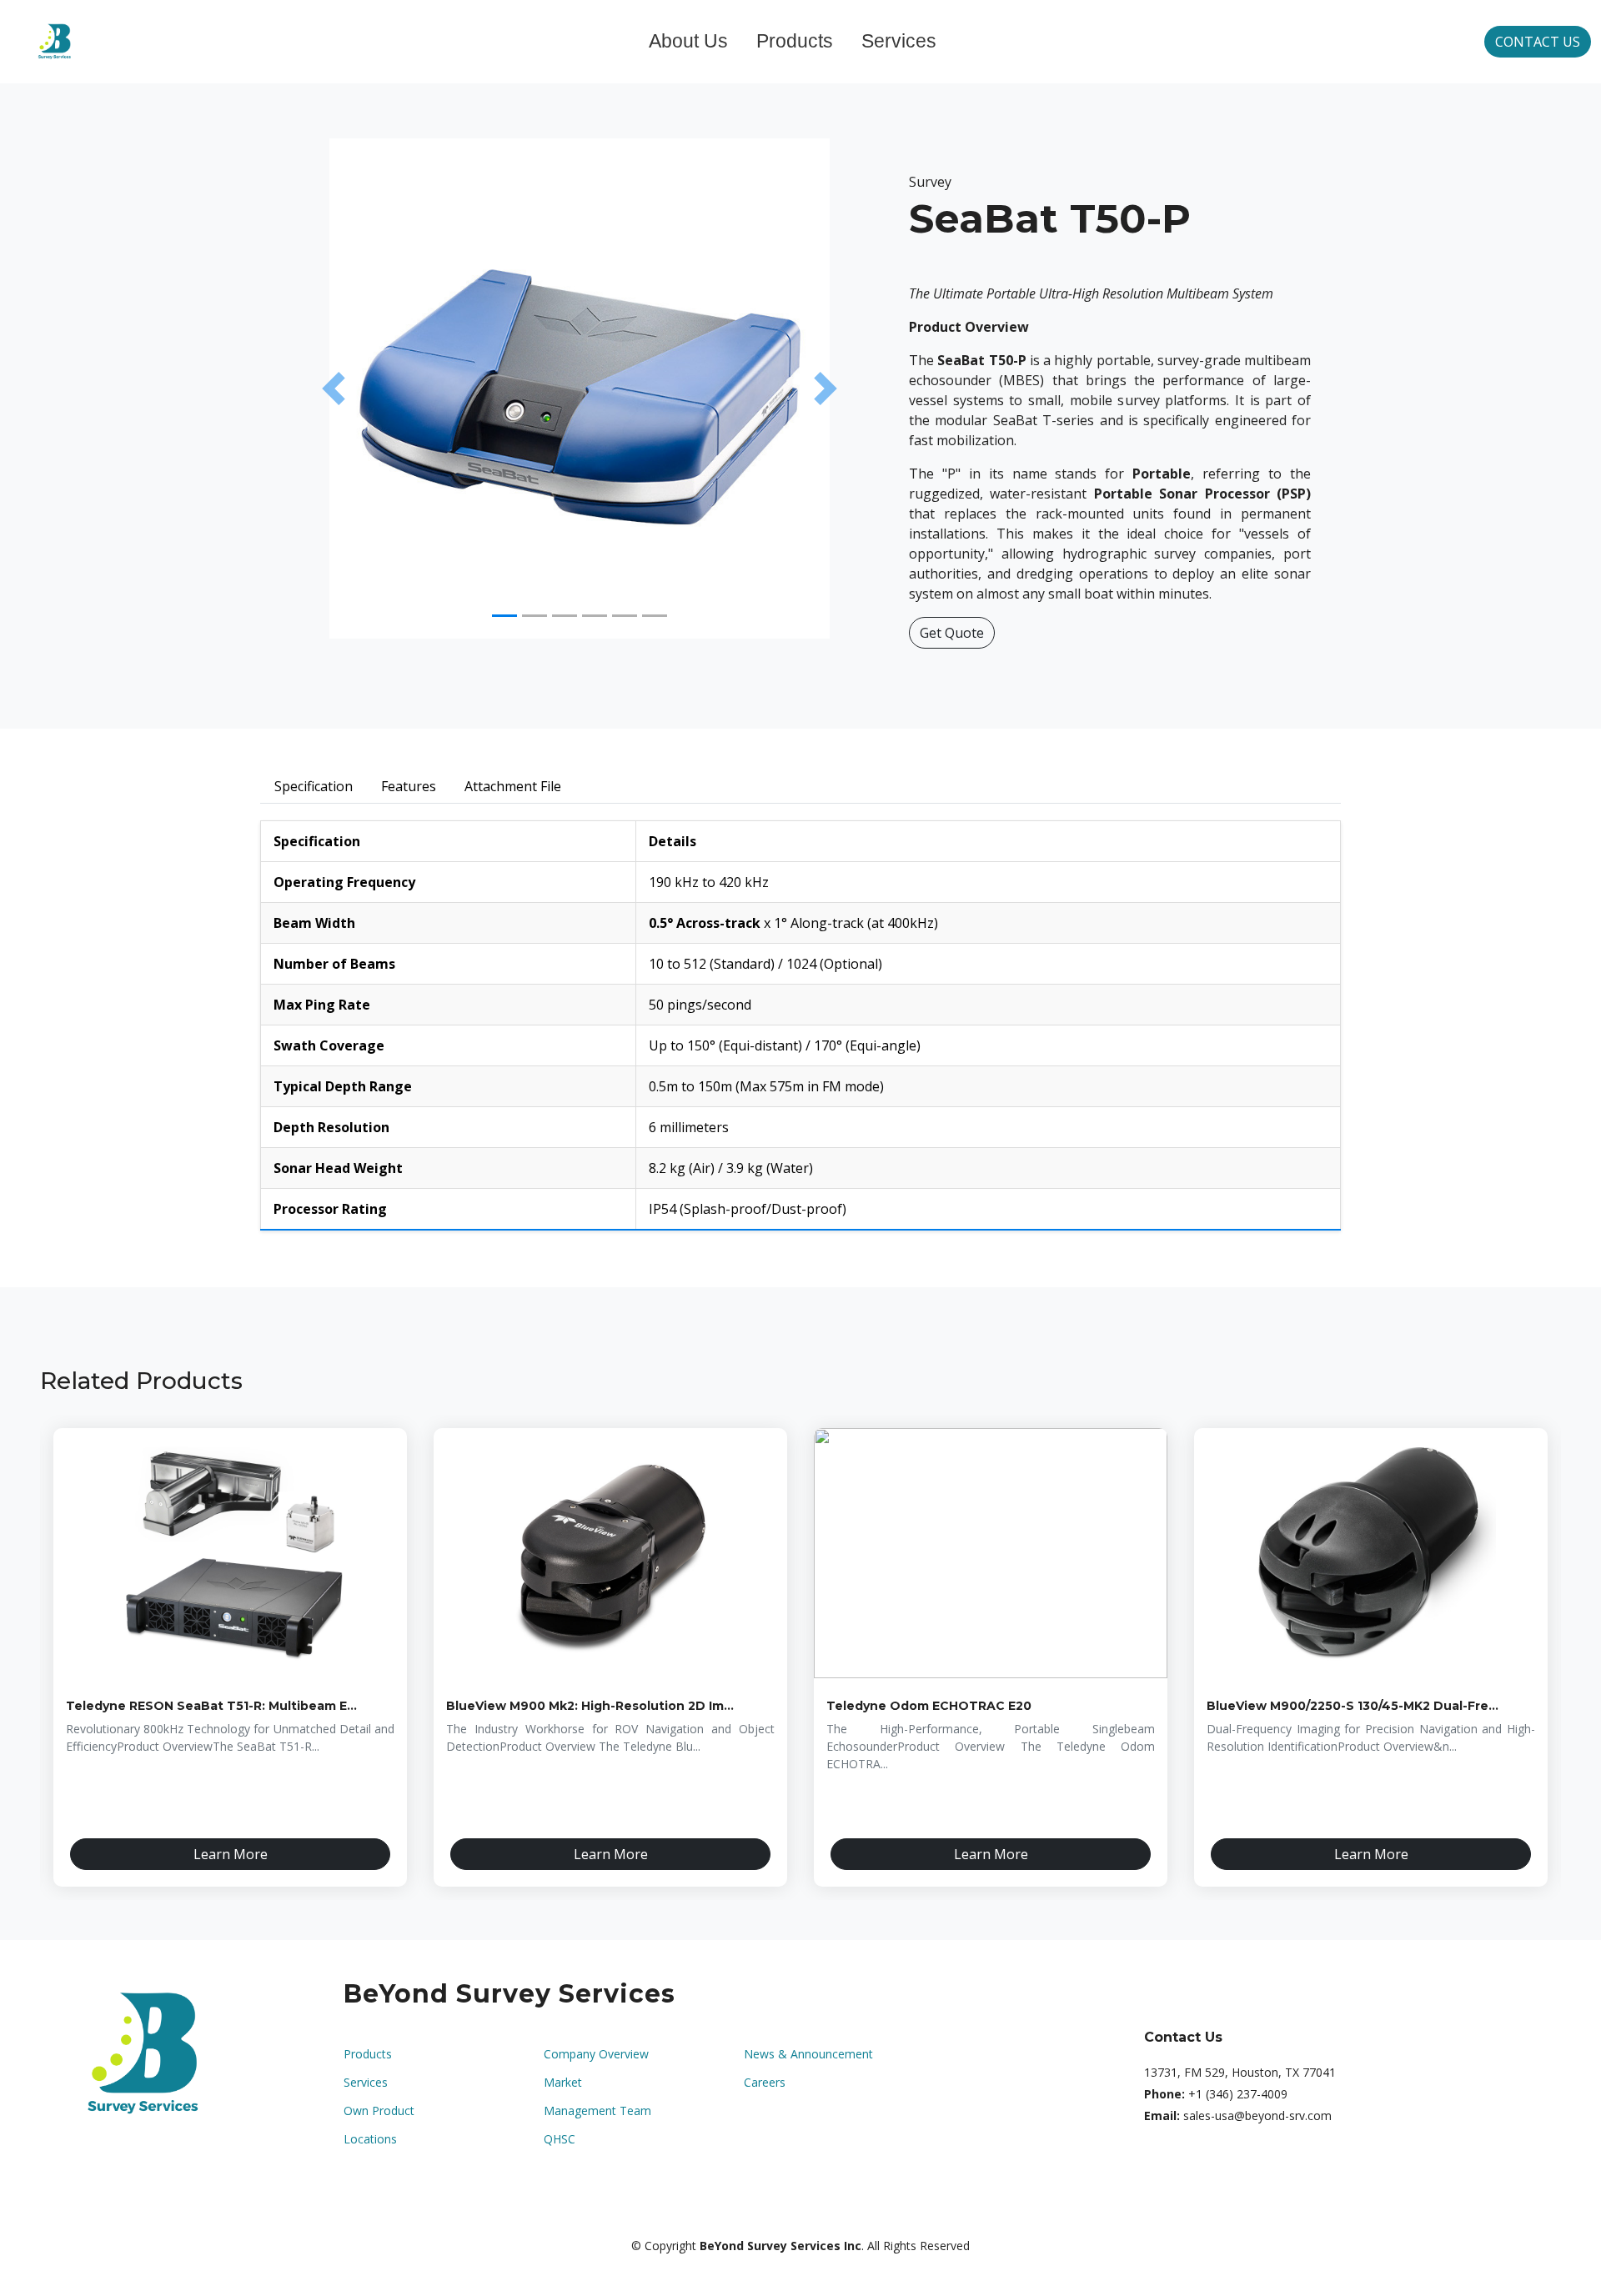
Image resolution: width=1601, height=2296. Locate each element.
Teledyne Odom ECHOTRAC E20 (929, 1706)
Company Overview (596, 2054)
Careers (765, 2083)
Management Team (597, 2111)
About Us (688, 41)
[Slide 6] (655, 616)
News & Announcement (808, 2054)
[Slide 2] (535, 616)
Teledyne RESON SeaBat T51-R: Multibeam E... (211, 1706)
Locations (370, 2139)
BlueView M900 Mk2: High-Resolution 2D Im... (590, 1706)
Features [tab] (409, 786)
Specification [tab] (314, 786)
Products (795, 41)
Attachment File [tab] (513, 786)
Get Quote (952, 633)
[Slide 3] (565, 616)
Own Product (379, 2111)
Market (563, 2083)
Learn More (231, 1854)
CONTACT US (1538, 42)
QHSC (560, 2139)
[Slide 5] (625, 616)
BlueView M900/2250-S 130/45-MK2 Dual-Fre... (1353, 1706)
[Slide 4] (595, 616)
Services (899, 41)
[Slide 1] (504, 616)
